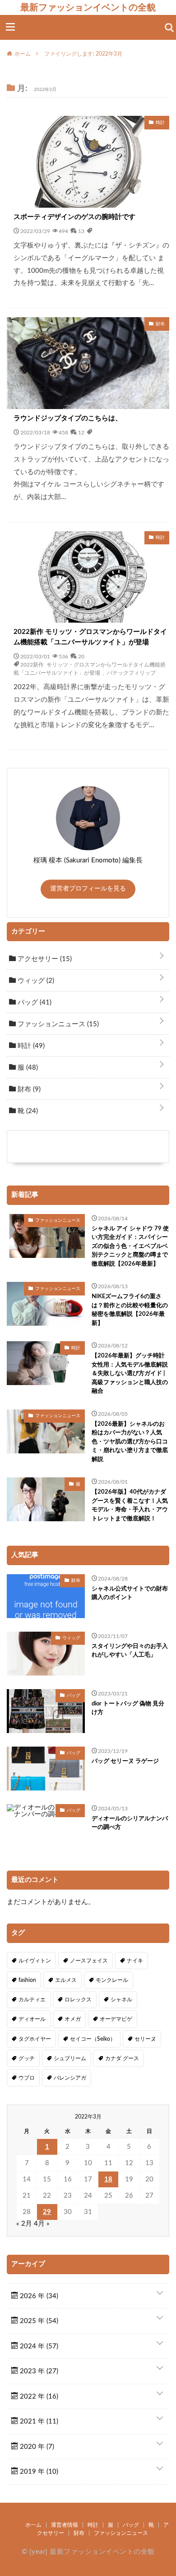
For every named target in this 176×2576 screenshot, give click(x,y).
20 (81, 656)
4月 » (42, 2224)
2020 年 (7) (36, 2447)
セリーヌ (145, 2039)
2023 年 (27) (38, 2371)
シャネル (121, 2000)
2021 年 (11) (38, 2421)
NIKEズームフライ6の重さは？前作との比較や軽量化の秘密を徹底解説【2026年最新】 (130, 1310)
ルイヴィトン (35, 1961)
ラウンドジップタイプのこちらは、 (68, 418)
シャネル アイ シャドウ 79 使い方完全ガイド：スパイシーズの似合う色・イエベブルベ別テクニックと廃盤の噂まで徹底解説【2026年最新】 (130, 1246)
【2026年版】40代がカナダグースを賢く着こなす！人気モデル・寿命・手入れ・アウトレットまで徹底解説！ (130, 1505)
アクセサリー (44, 959)
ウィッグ (35, 981)
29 (47, 2212)
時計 (30, 1046)
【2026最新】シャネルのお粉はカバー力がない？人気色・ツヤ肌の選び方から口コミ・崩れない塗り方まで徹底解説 (130, 1442)
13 (81, 231)
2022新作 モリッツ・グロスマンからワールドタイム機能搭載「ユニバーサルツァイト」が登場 (90, 637)
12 (81, 432)
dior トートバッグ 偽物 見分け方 (128, 1708)
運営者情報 (65, 2525)
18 (108, 2179)
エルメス (66, 1980)
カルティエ (32, 2000)
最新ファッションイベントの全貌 (88, 7)
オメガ (73, 2019)
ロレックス (78, 2000)
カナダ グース (122, 2058)
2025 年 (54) (38, 2321)
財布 (28, 1089)
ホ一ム (33, 2525)
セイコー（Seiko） (93, 2039)
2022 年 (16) (38, 2397)
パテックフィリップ (131, 672)
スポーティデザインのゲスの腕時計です (74, 217)
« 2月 (24, 2224)
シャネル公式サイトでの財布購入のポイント (130, 1593)
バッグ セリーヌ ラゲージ (125, 1761)
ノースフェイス (89, 1961)
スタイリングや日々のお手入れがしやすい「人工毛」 (130, 1651)
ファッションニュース (57, 1024)
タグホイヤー (35, 2039)
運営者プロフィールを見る (88, 889)
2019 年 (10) (38, 2472)
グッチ (27, 2058)
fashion (27, 1980)
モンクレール (112, 1980)
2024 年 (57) (38, 2346)
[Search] (169, 28)
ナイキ (135, 1961)
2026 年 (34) (38, 2296)
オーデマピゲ (116, 2019)
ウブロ (27, 2078)
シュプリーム (70, 2058)
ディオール (32, 2019)
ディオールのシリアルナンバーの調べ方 (130, 1823)
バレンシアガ (70, 2078)
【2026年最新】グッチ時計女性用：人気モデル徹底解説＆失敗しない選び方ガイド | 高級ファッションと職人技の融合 (130, 1374)
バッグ (34, 1002)
